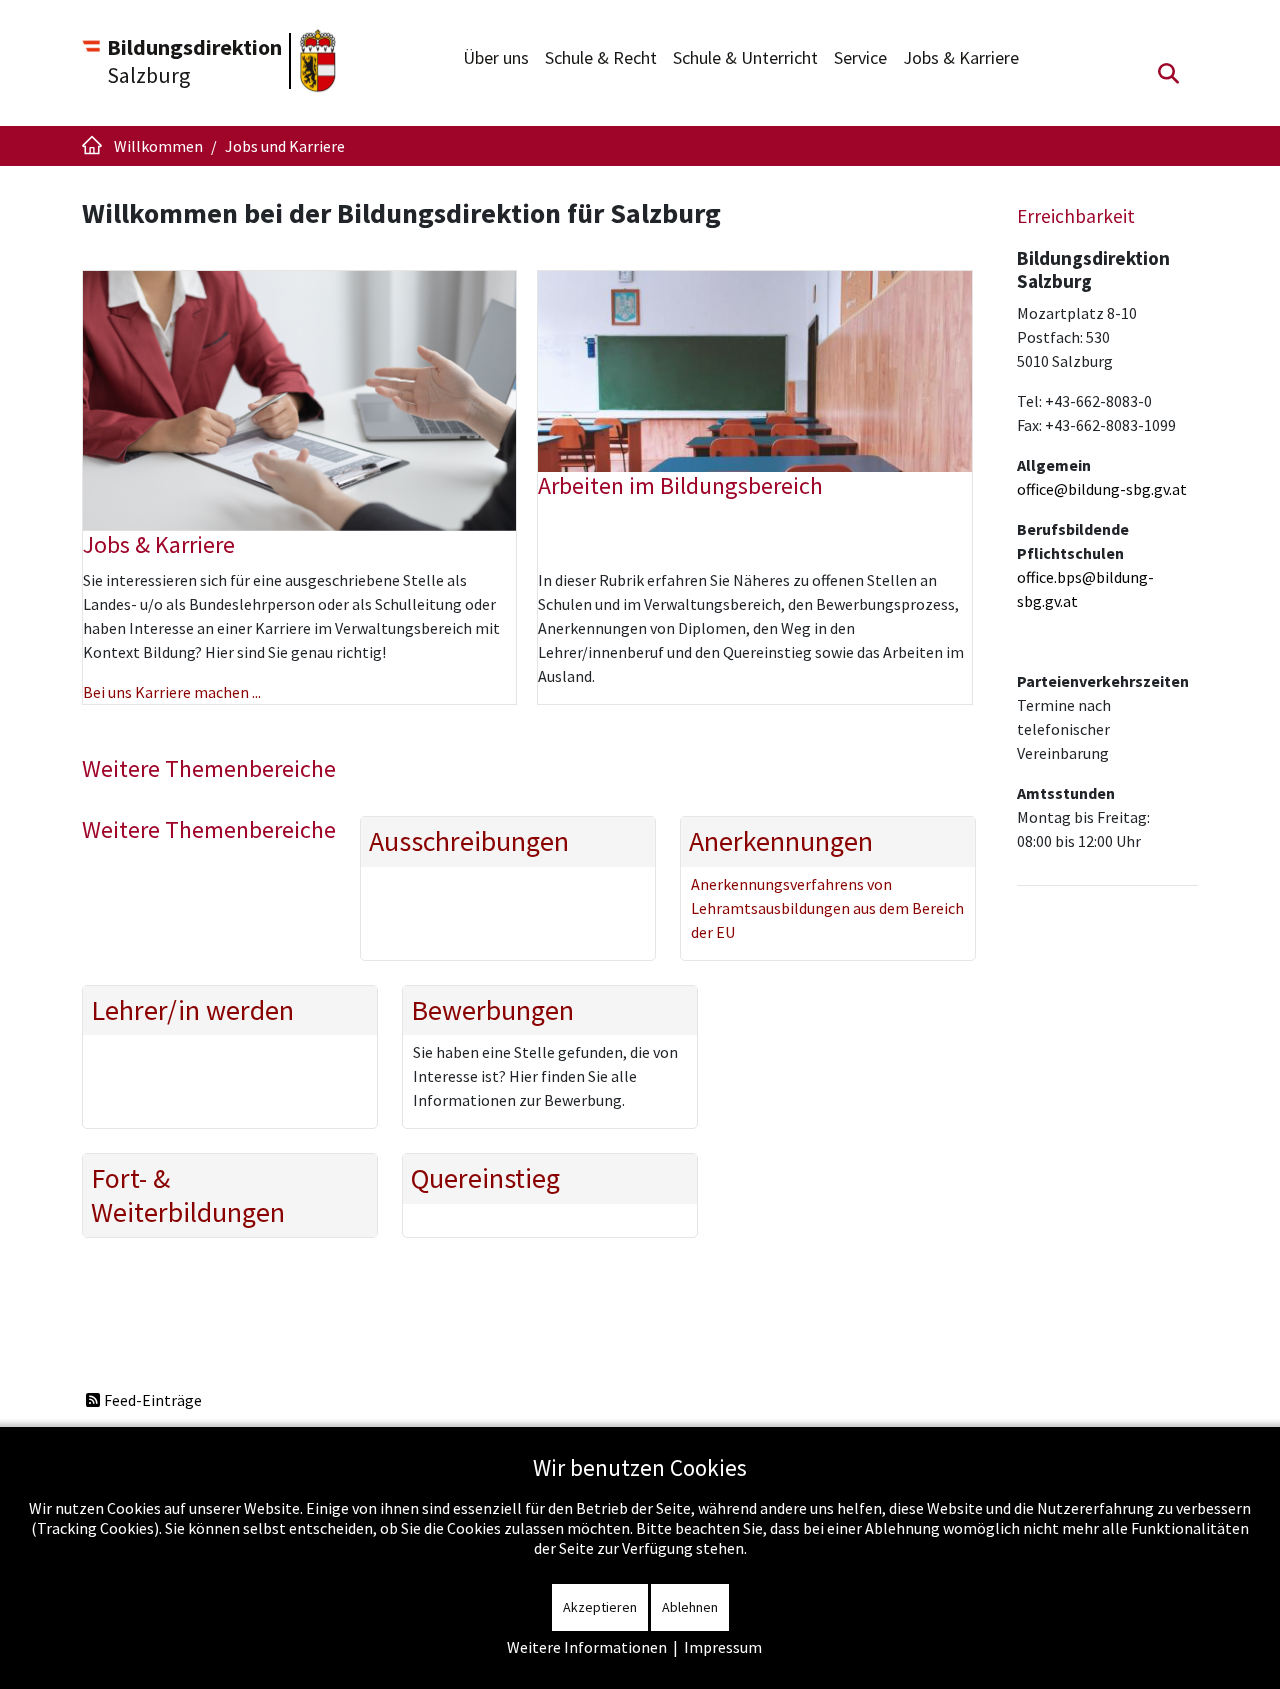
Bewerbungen (492, 1011)
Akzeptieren (600, 1607)
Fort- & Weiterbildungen (188, 1195)
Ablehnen (690, 1607)
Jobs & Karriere (961, 57)
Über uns (496, 57)
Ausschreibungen (469, 842)
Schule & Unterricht (745, 57)
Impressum (723, 1647)
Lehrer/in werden (192, 1011)
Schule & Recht (601, 57)
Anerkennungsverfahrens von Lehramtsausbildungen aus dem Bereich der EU (827, 908)
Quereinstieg (485, 1179)
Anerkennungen (781, 842)
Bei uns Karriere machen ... (172, 692)
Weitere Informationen (587, 1647)
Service (860, 57)
